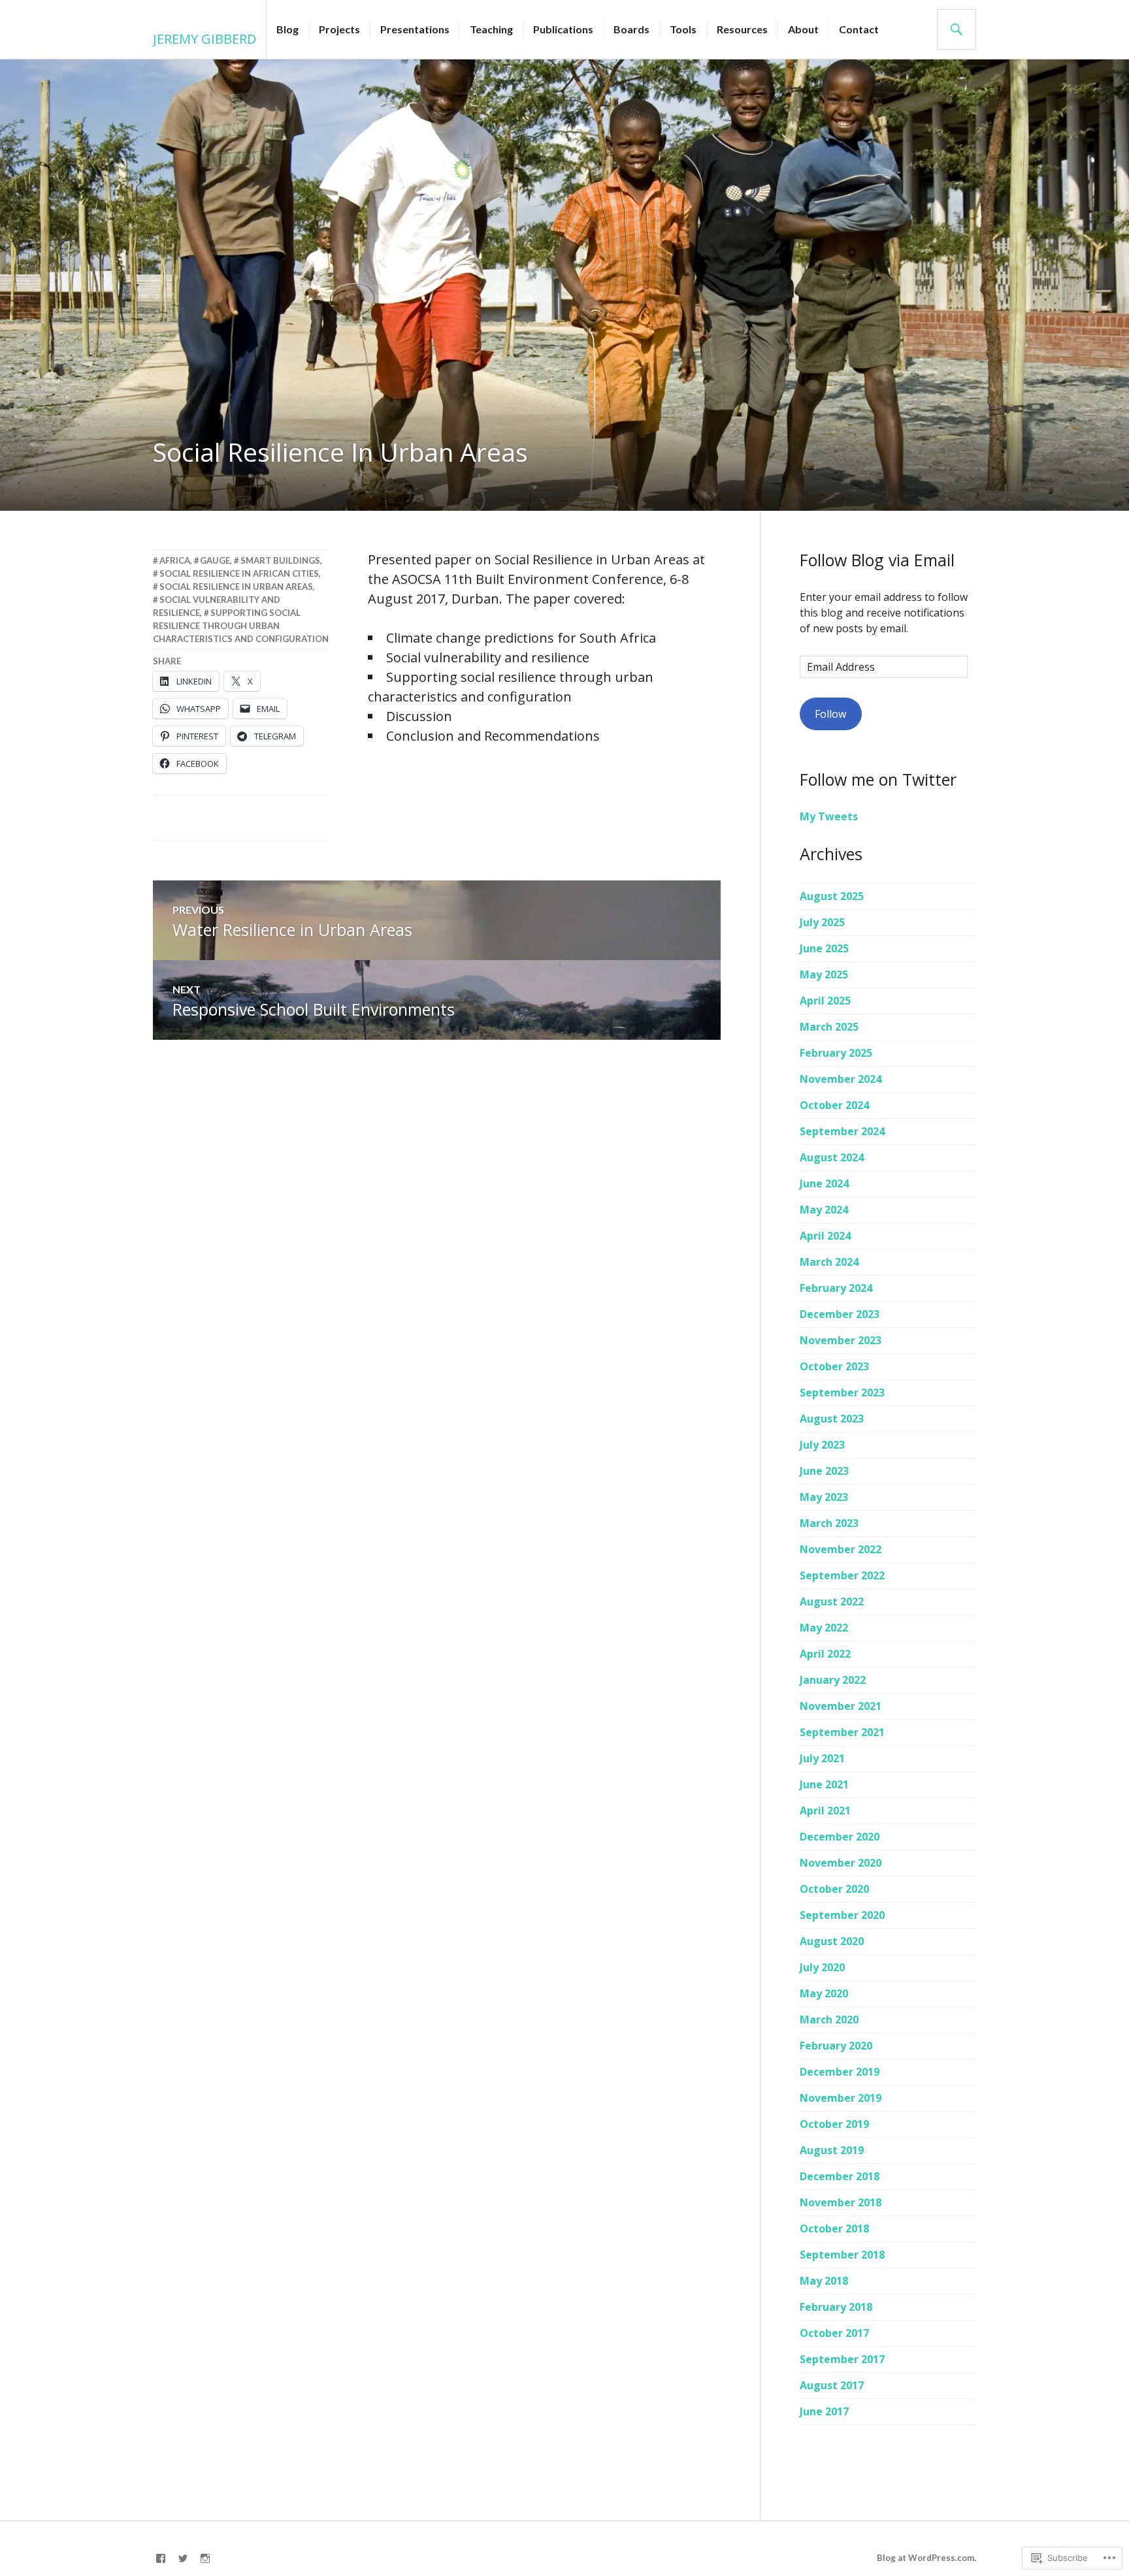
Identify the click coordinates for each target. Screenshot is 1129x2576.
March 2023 (829, 1523)
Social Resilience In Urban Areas (236, 587)
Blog (287, 29)
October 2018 (834, 2229)
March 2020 (829, 2020)
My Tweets (829, 816)
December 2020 (840, 1837)
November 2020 (841, 1863)
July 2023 (822, 1445)
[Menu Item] (161, 2558)
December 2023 (840, 1314)
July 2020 (822, 1967)
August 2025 (832, 896)
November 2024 (841, 1079)
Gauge (215, 560)
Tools (683, 29)
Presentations (415, 29)
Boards (631, 29)
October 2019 (834, 2124)
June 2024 (824, 1183)
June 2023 (824, 1471)
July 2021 (822, 1758)
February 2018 (836, 2307)
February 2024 (836, 1288)
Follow (830, 714)
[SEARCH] (957, 29)
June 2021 (824, 1784)
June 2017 (824, 2411)
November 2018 (841, 2202)
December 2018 (840, 2176)
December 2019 (840, 2072)
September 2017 (842, 2359)
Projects (339, 29)
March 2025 (829, 1027)
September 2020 (842, 1915)
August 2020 (832, 1941)
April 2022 (825, 1654)
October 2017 (834, 2333)
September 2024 (842, 1131)
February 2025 (836, 1053)
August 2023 (832, 1419)
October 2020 (834, 1889)
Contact (859, 29)
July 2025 (822, 922)
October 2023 (834, 1366)
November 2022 (841, 1549)
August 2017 (832, 2385)
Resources (742, 29)
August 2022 (832, 1602)
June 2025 (824, 948)
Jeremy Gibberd (205, 39)
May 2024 (824, 1210)
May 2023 (824, 1497)
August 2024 (832, 1157)
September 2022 (842, 1575)
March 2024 (829, 1262)
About (803, 29)
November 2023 (841, 1340)
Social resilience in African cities (239, 573)
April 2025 (825, 1001)
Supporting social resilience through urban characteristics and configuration (241, 626)
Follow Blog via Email (877, 560)
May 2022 (824, 1628)
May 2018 (824, 2281)
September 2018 (842, 2255)
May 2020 (824, 1993)
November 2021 (841, 1706)
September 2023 (842, 1393)
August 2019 (832, 2150)
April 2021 (825, 1811)
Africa (175, 560)
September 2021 (842, 1732)
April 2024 (825, 1236)
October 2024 (834, 1105)
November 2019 (841, 2098)
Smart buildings (280, 560)
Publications (563, 29)
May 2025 (824, 974)
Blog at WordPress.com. (926, 2558)
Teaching (491, 29)
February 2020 (836, 2046)
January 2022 (833, 1680)
